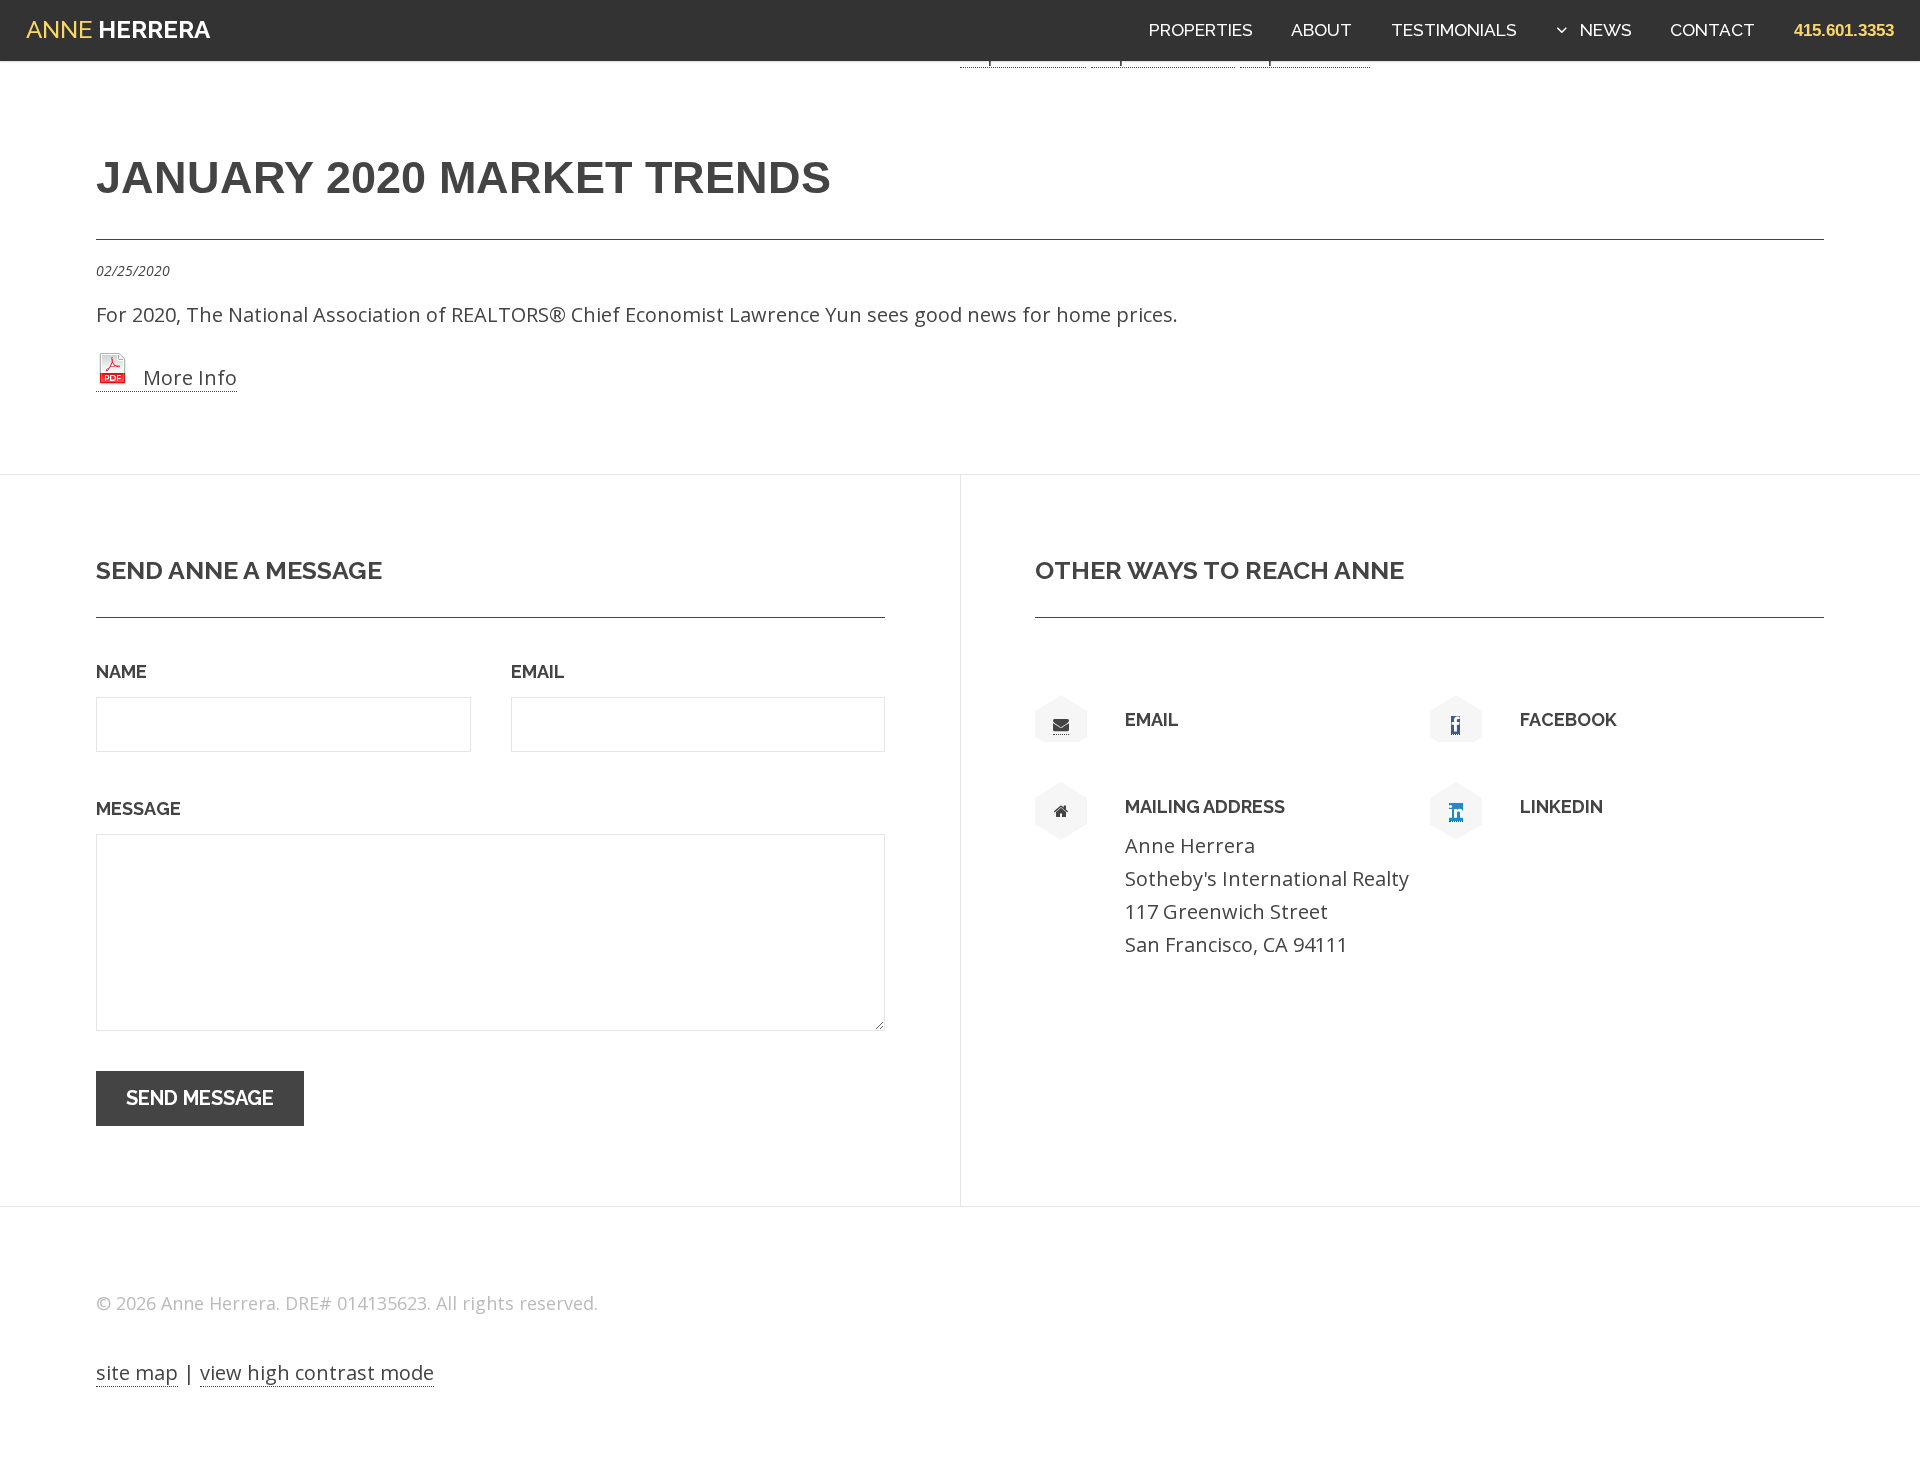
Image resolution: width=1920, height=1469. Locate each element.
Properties (1201, 30)
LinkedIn (1561, 806)
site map (137, 1372)
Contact (1712, 30)
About (1321, 30)
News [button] (1606, 30)
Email (538, 671)
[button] (1844, 30)
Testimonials (1454, 30)
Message (138, 808)
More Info (182, 377)
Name (121, 671)
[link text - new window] (1455, 725)
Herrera (118, 29)
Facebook (1568, 719)
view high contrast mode (317, 1372)
